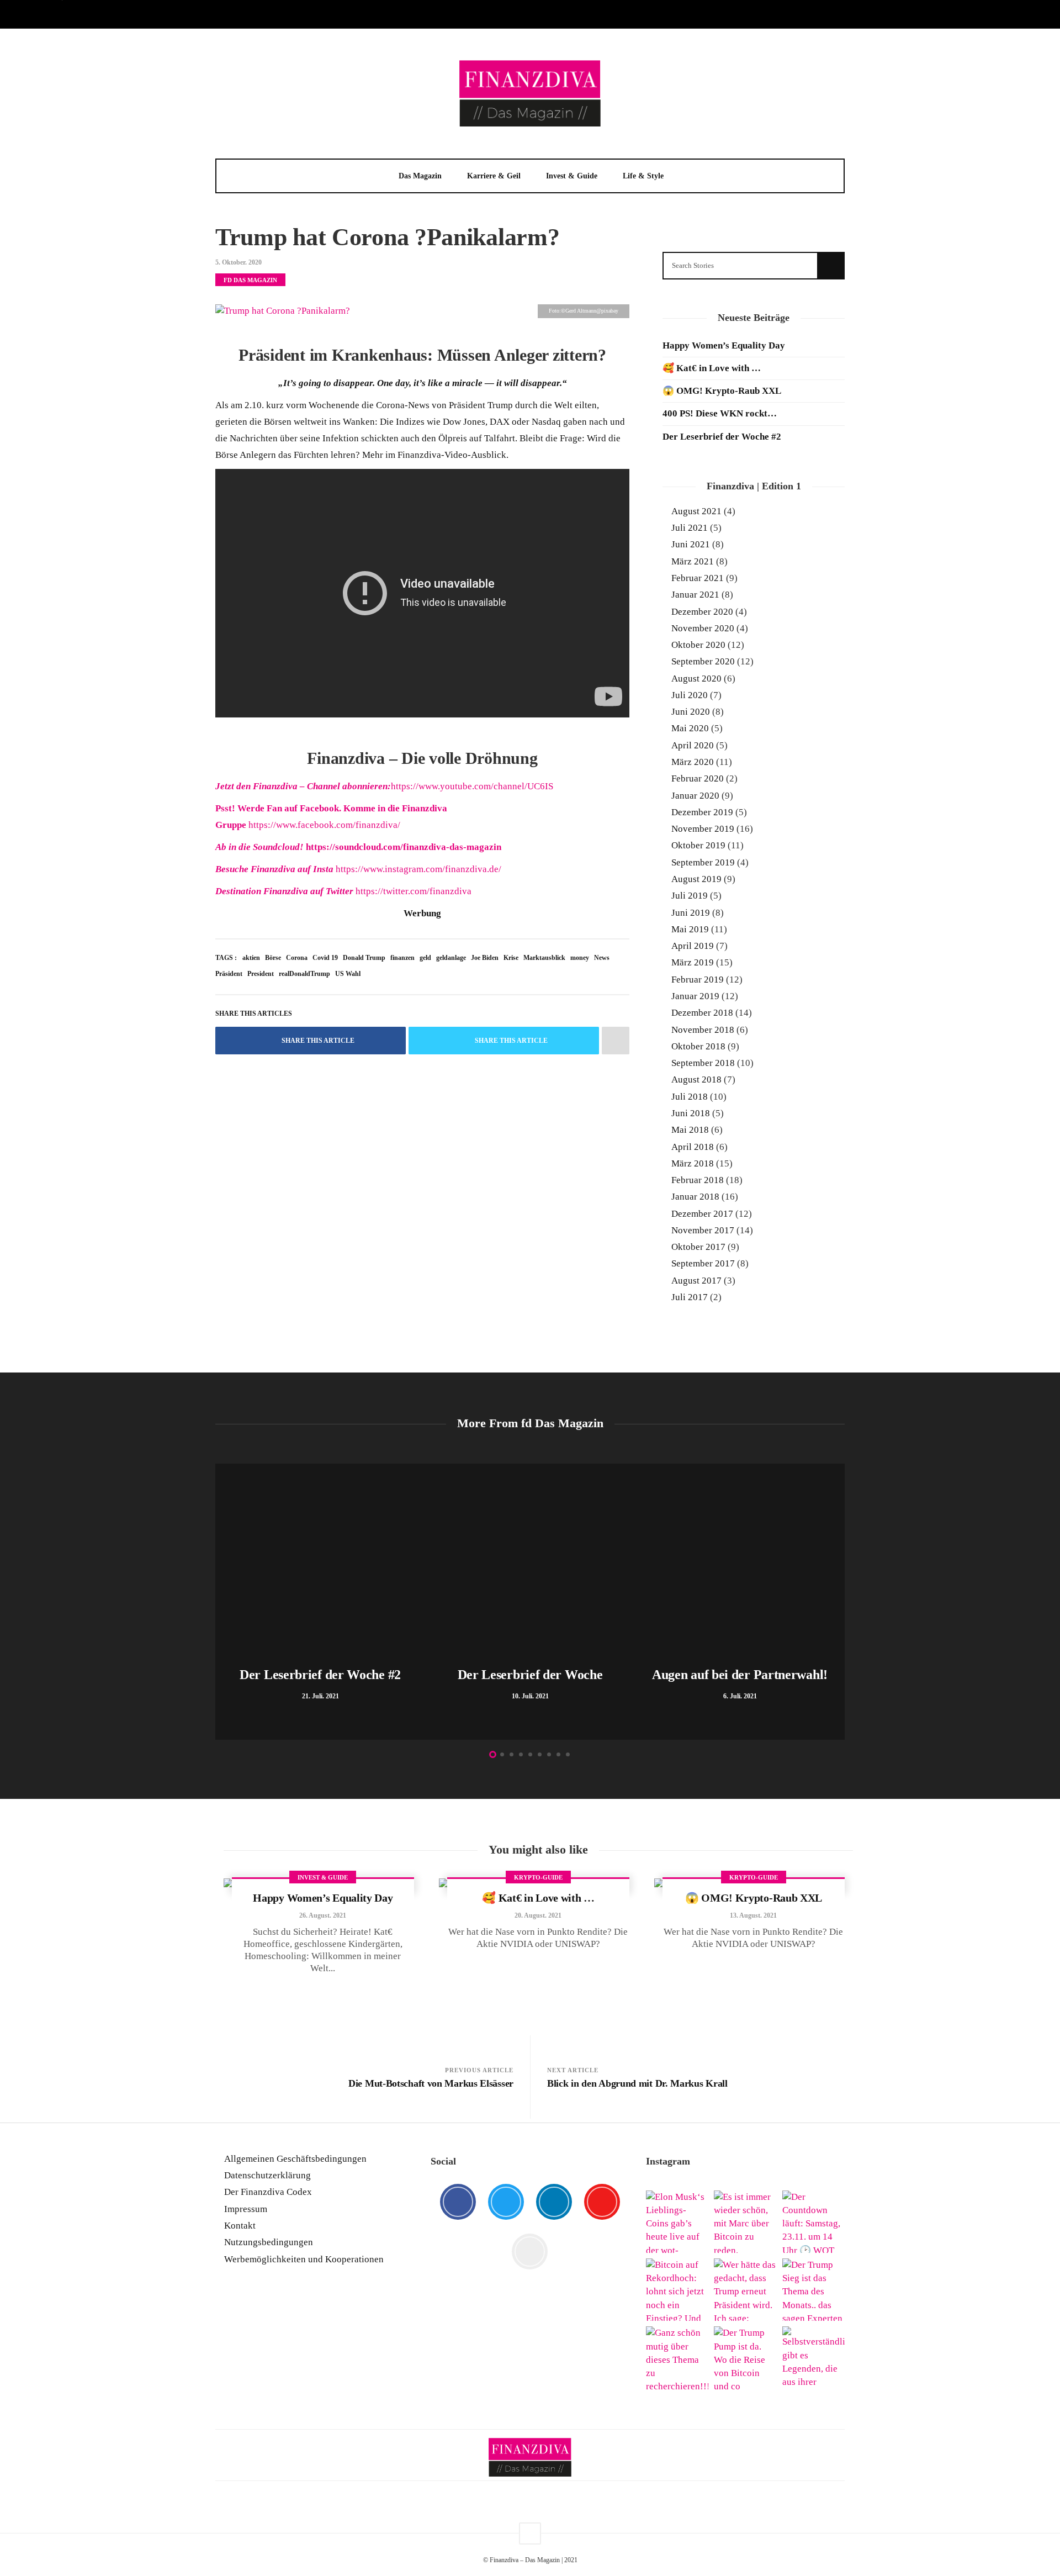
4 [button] (521, 1754)
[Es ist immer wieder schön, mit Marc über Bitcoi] (745, 2222)
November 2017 (703, 1230)
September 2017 (703, 1263)
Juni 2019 (691, 913)
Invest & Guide (572, 176)
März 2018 (693, 1163)
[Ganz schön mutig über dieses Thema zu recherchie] (677, 2358)
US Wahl (348, 974)
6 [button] (540, 1754)
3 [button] (512, 1754)
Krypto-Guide (538, 1877)
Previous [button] (221, 1604)
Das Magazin (420, 176)
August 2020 (696, 679)
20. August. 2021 (538, 1915)
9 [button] (568, 1754)
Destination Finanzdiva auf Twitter (285, 891)
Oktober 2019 (698, 845)
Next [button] (839, 1604)
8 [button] (558, 1754)
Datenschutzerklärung (267, 2175)
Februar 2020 (698, 778)
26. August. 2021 (323, 1915)
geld (425, 958)
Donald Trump (364, 958)
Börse (273, 958)
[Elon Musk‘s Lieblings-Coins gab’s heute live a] (677, 2222)
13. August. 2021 (753, 1915)
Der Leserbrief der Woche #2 (722, 437)
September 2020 (703, 661)
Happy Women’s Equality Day (724, 345)
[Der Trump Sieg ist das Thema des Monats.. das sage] (813, 2290)
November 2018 (703, 1030)
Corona (297, 958)
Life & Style (643, 176)
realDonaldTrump (304, 974)
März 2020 (693, 762)
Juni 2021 (691, 544)
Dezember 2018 (702, 1013)
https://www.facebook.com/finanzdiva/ (324, 825)
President (261, 974)
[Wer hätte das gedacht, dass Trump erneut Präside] (745, 2290)
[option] (320, 1602)
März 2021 (693, 561)
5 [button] (530, 1754)
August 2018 (696, 1080)
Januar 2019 (695, 996)
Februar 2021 (698, 578)
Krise (511, 958)
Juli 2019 (690, 896)
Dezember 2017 (702, 1214)
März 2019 (693, 962)
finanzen (402, 958)
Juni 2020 (691, 712)
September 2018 (703, 1063)
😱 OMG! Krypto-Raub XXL (722, 391)
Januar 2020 (695, 796)
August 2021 (696, 511)
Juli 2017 (690, 1297)
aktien (251, 958)
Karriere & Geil (494, 176)
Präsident (229, 974)
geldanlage (451, 958)
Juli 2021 (690, 528)
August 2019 (696, 879)
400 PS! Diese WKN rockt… (720, 413)
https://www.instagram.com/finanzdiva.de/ (418, 869)
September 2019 (703, 862)
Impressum (246, 2209)
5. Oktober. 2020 (239, 262)
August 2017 (696, 1281)
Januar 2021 (695, 595)
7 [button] (549, 1754)
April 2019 (693, 946)
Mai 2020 (690, 728)
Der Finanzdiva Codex (268, 2192)
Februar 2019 (698, 980)
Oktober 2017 (698, 1247)
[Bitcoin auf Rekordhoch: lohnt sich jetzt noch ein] (677, 2290)
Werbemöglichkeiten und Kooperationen (304, 2259)
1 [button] (493, 1754)
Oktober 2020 (698, 645)
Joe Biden (485, 958)
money (580, 958)
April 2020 (693, 745)
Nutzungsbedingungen (269, 2242)
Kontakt (240, 2226)
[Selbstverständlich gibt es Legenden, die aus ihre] (813, 2358)
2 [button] (502, 1754)
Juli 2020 (690, 695)
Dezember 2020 (702, 612)
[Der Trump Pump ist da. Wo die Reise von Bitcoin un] (745, 2358)
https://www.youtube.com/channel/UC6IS (472, 786)
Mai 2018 (690, 1130)
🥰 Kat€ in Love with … (712, 368)
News (602, 958)
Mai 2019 (690, 929)
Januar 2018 (695, 1197)
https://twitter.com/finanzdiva (414, 891)
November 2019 (703, 829)
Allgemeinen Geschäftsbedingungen (295, 2159)
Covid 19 (325, 958)
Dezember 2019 (702, 812)
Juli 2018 (690, 1097)
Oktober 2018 (698, 1046)
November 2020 (703, 628)
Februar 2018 (698, 1180)
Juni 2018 (691, 1113)
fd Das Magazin (250, 280)
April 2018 (693, 1147)
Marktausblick (544, 958)
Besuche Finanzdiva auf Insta (275, 869)
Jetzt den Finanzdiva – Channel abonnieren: (303, 786)
